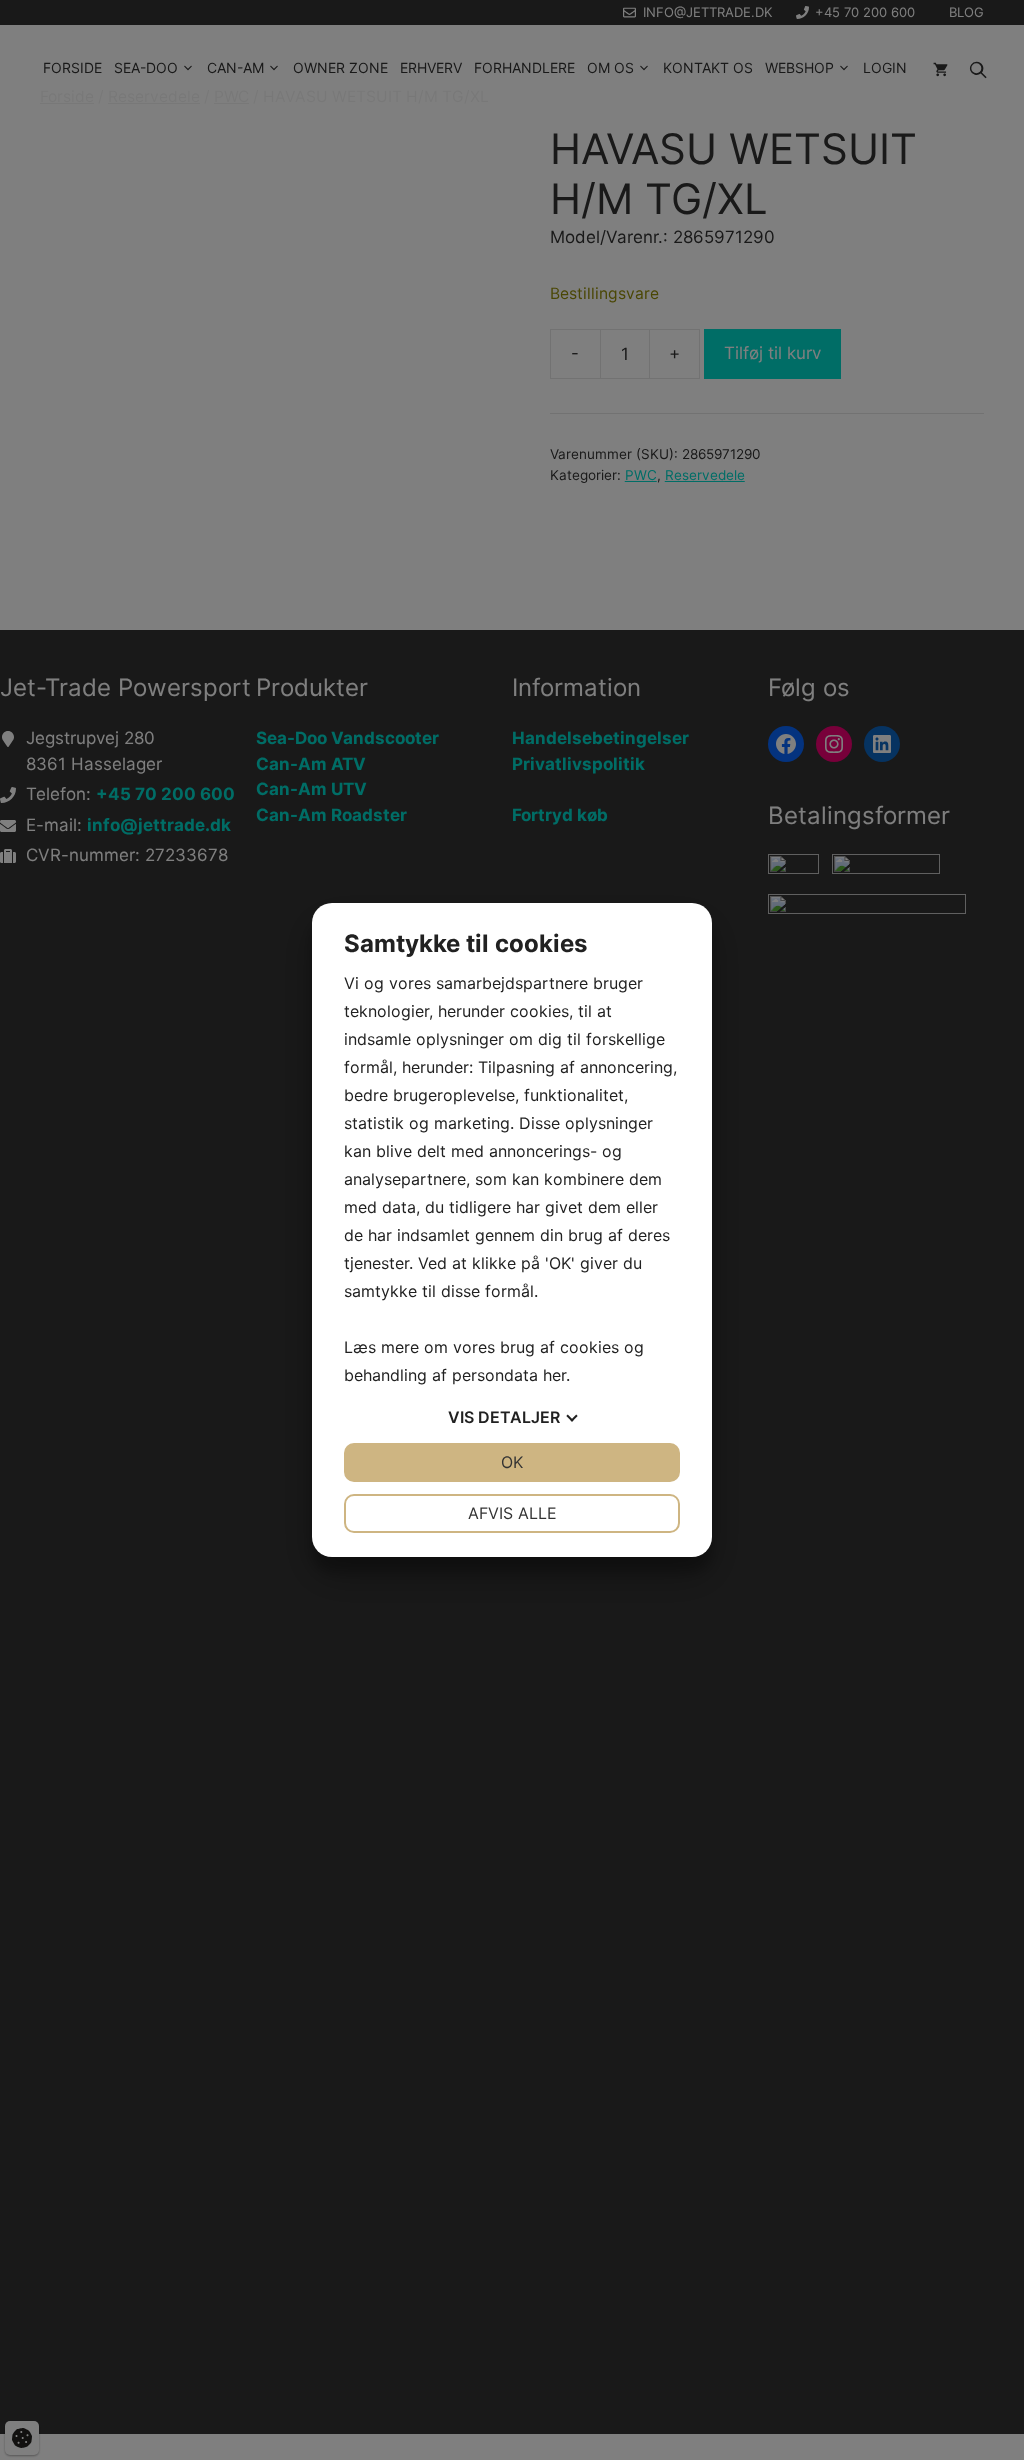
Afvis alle (512, 1513)
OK (512, 1462)
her (554, 1375)
